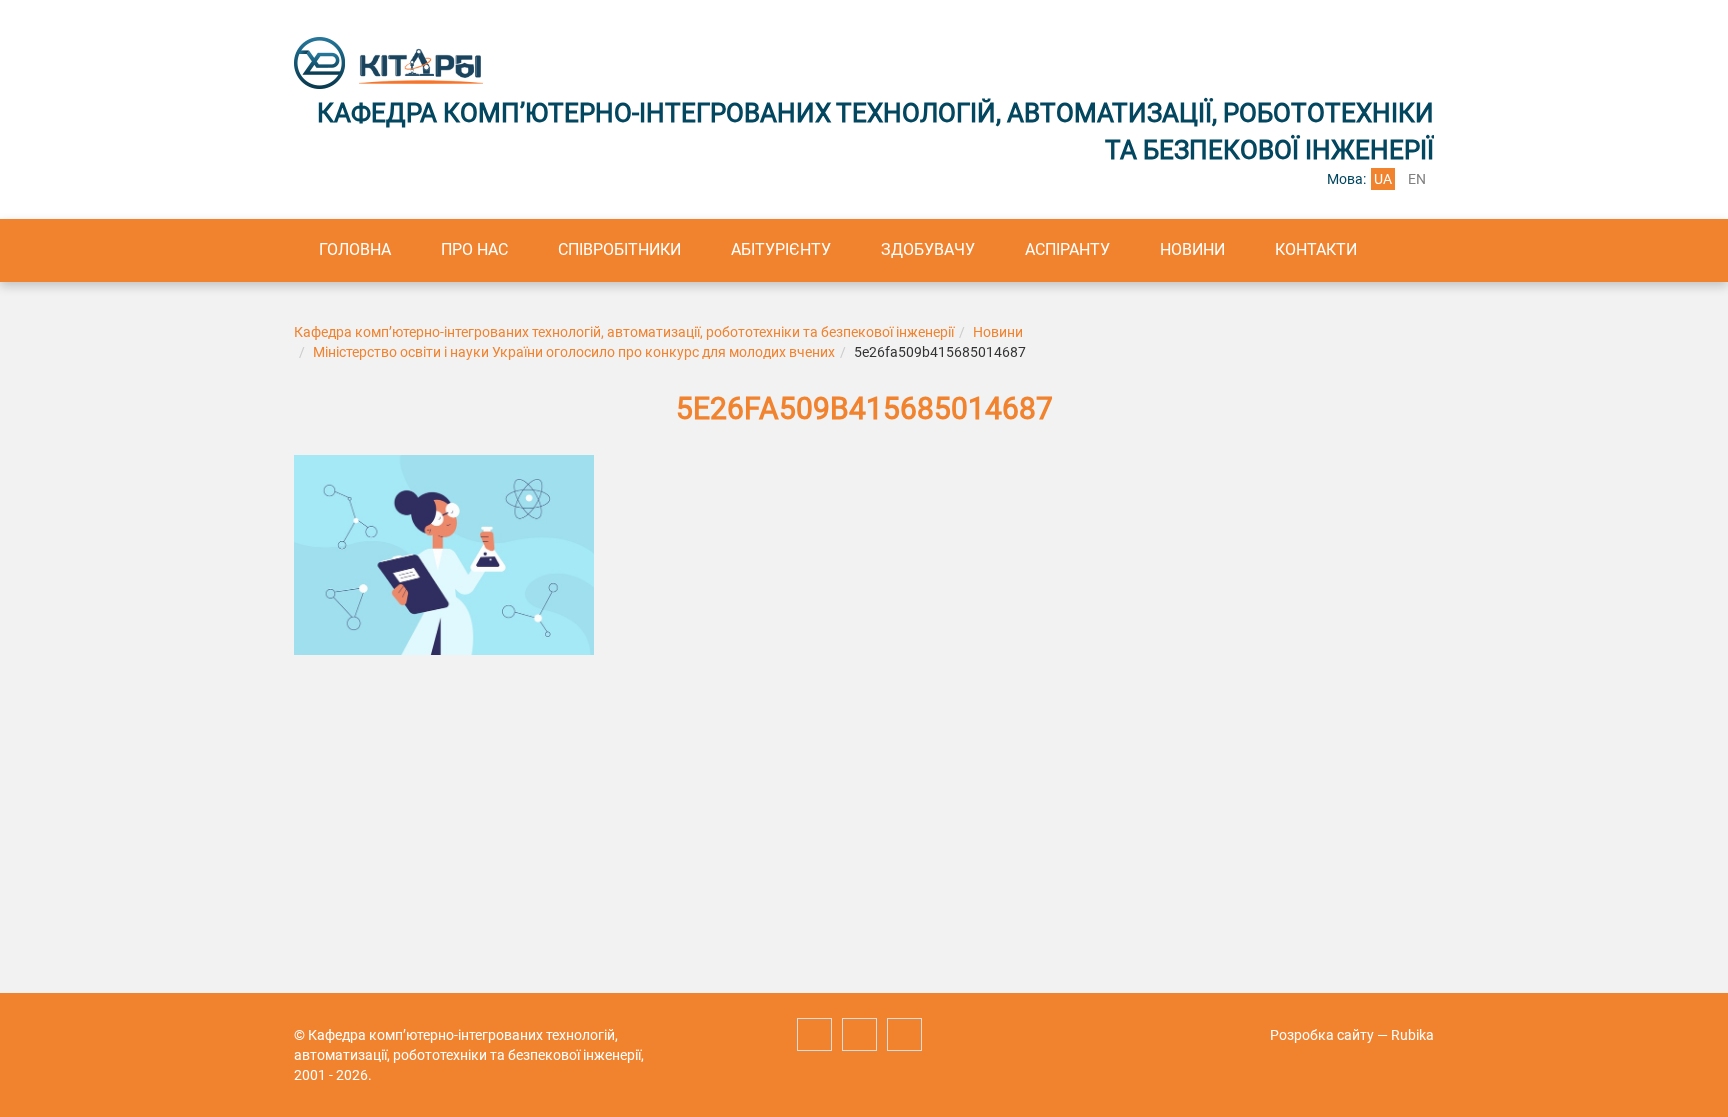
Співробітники (619, 249)
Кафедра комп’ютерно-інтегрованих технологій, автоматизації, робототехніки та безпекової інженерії (624, 332)
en (1417, 179)
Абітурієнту (781, 249)
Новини (1192, 249)
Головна (355, 249)
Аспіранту (1067, 249)
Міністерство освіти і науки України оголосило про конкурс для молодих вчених (574, 352)
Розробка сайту (1322, 1035)
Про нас (474, 249)
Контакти (1316, 249)
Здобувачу (928, 249)
